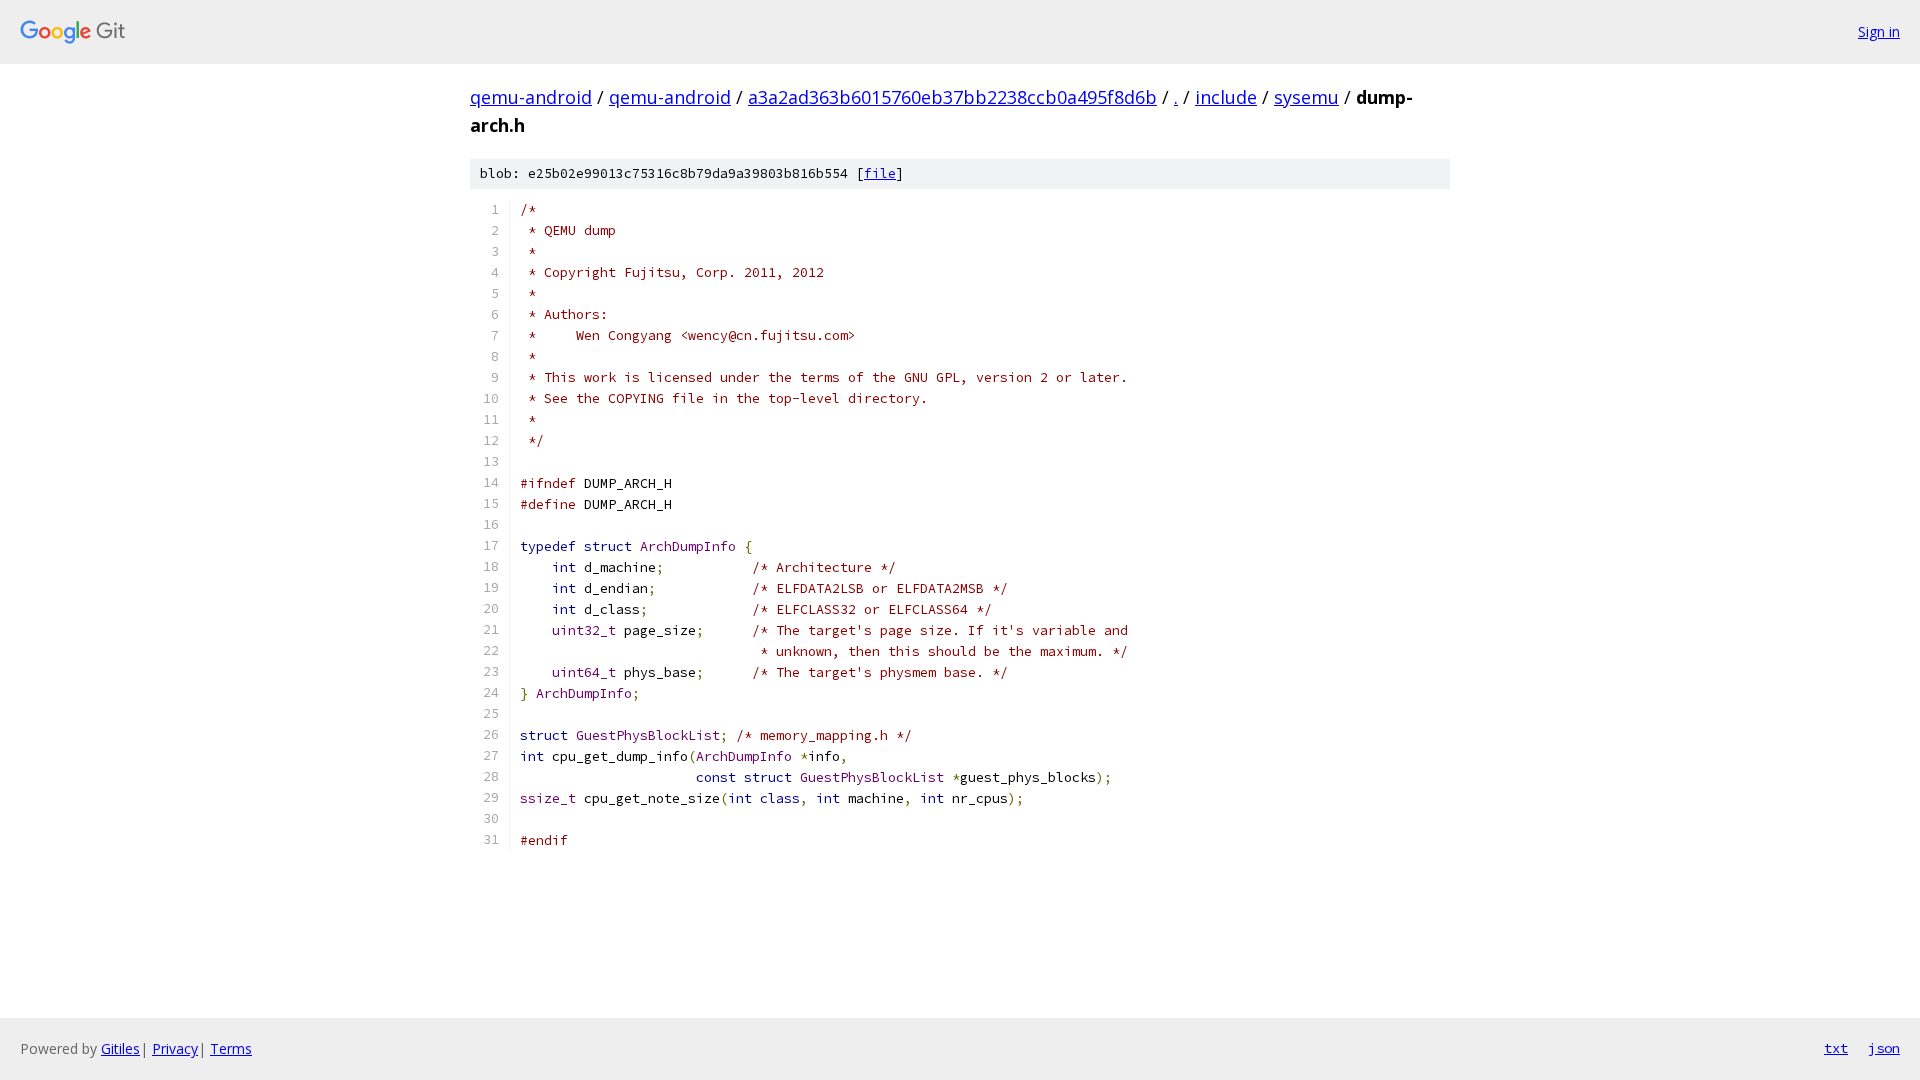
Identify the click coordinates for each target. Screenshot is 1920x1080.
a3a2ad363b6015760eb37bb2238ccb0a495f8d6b (952, 97)
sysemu (1306, 97)
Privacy (175, 1048)
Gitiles (120, 1048)
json (1884, 1048)
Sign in (1879, 31)
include (1226, 97)
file (880, 173)
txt (1836, 1048)
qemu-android (531, 97)
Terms (231, 1048)
